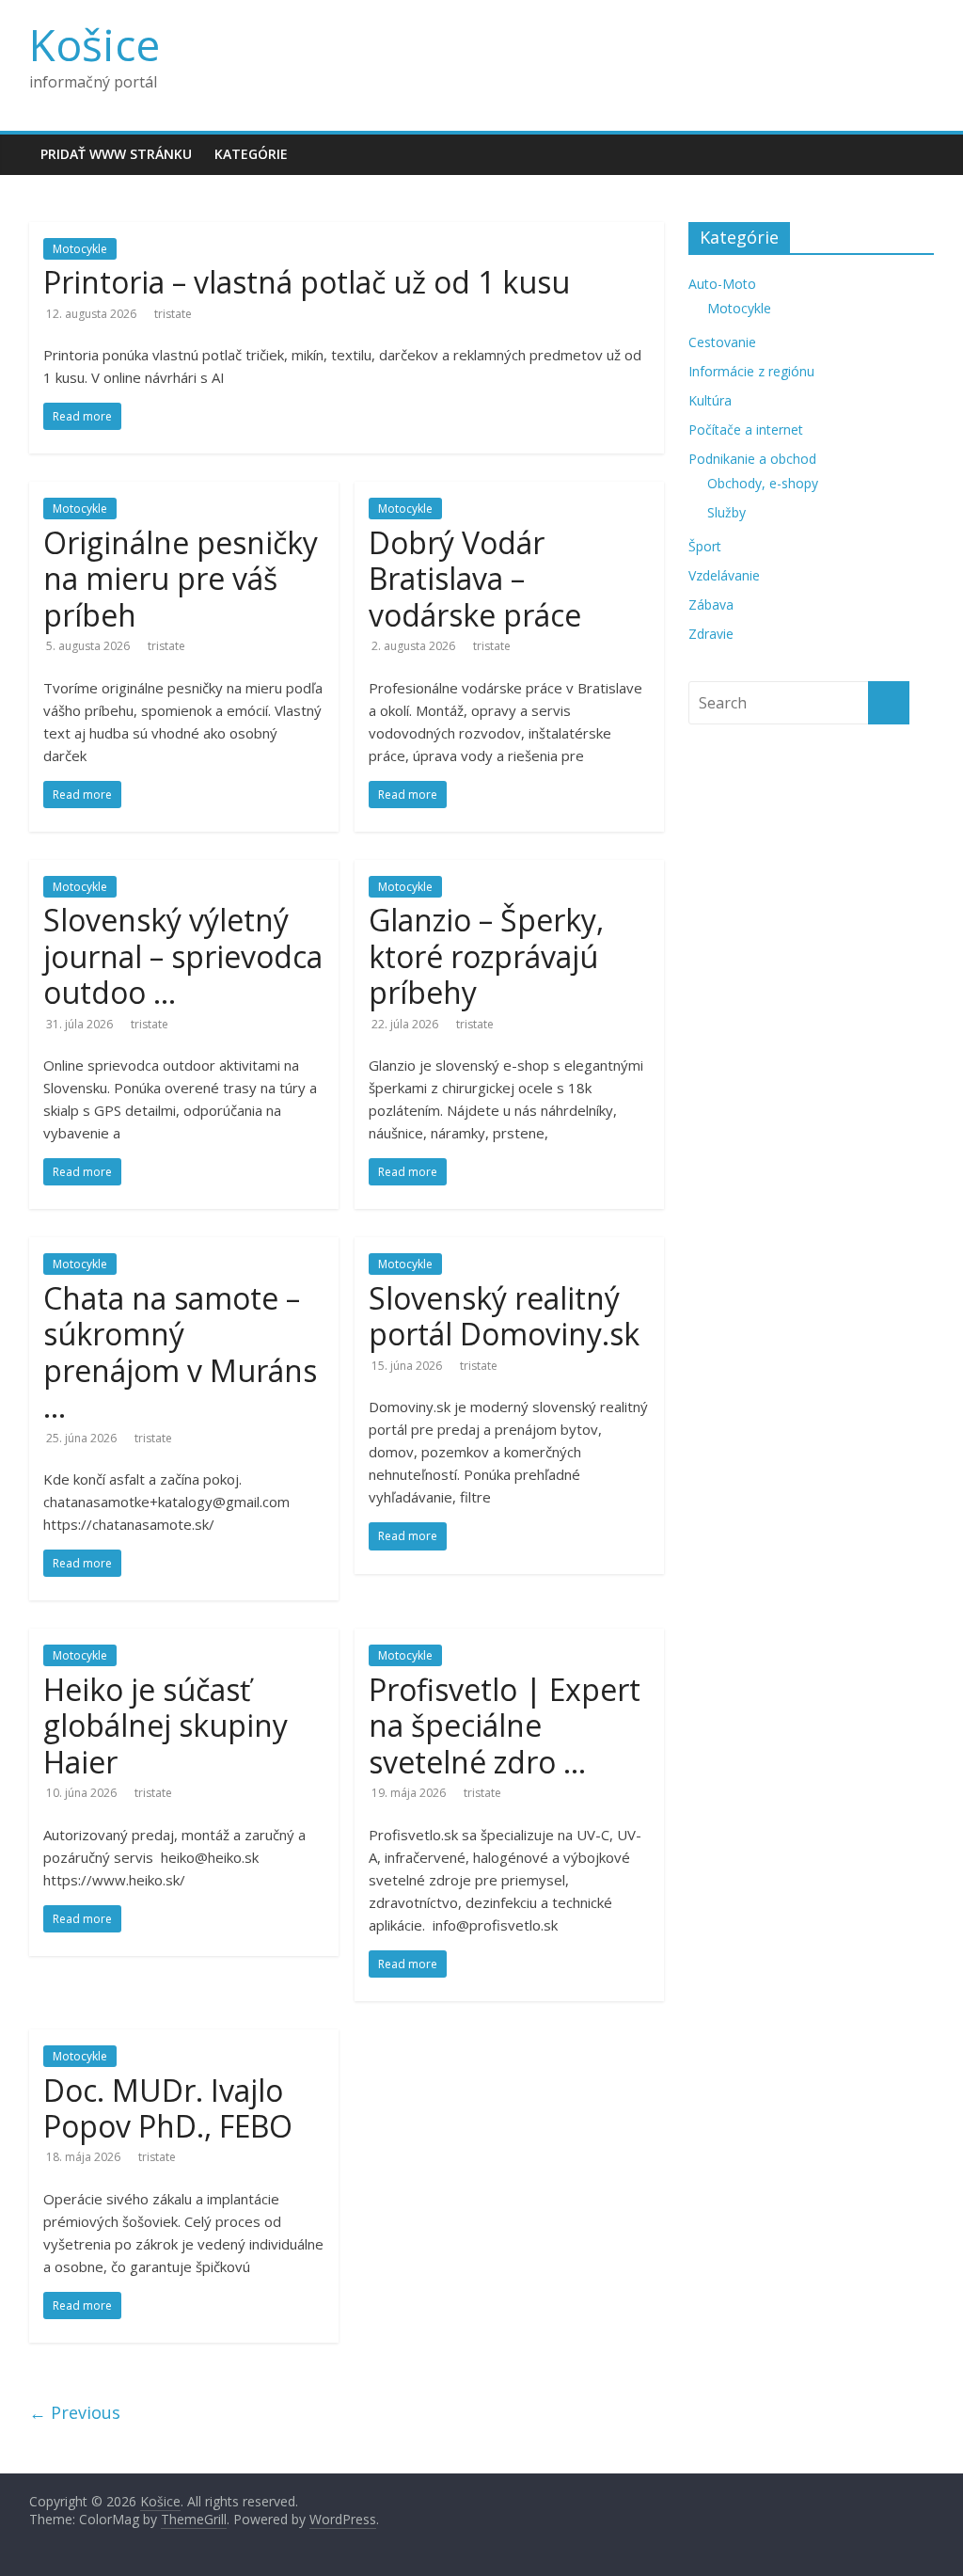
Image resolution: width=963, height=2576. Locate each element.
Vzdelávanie (724, 575)
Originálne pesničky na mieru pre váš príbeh (181, 579)
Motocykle (80, 249)
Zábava (711, 604)
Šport (705, 546)
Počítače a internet (746, 429)
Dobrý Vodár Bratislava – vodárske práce (475, 579)
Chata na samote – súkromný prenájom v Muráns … (180, 1352)
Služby (726, 512)
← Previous (75, 2412)
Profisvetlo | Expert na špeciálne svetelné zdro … (505, 1725)
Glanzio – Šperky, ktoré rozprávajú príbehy (486, 956)
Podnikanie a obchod (752, 459)
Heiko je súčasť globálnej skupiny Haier (166, 1725)
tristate (173, 314)
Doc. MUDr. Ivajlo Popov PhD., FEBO (168, 2108)
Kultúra (710, 400)
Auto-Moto (722, 284)
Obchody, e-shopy (763, 483)
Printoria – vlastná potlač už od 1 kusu (307, 282)
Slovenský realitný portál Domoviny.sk (504, 1316)
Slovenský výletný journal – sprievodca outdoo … (183, 956)
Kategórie (251, 154)
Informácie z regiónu (751, 371)
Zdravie (711, 634)
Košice (95, 44)
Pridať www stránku (116, 154)
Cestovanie (722, 342)
